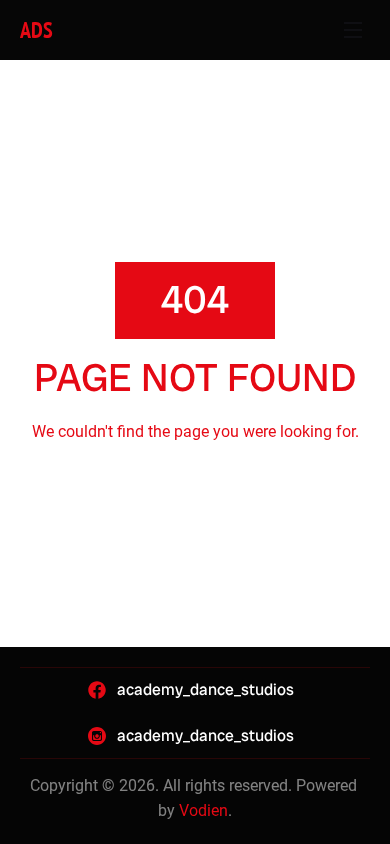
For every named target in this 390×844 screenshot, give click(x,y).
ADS (36, 30)
